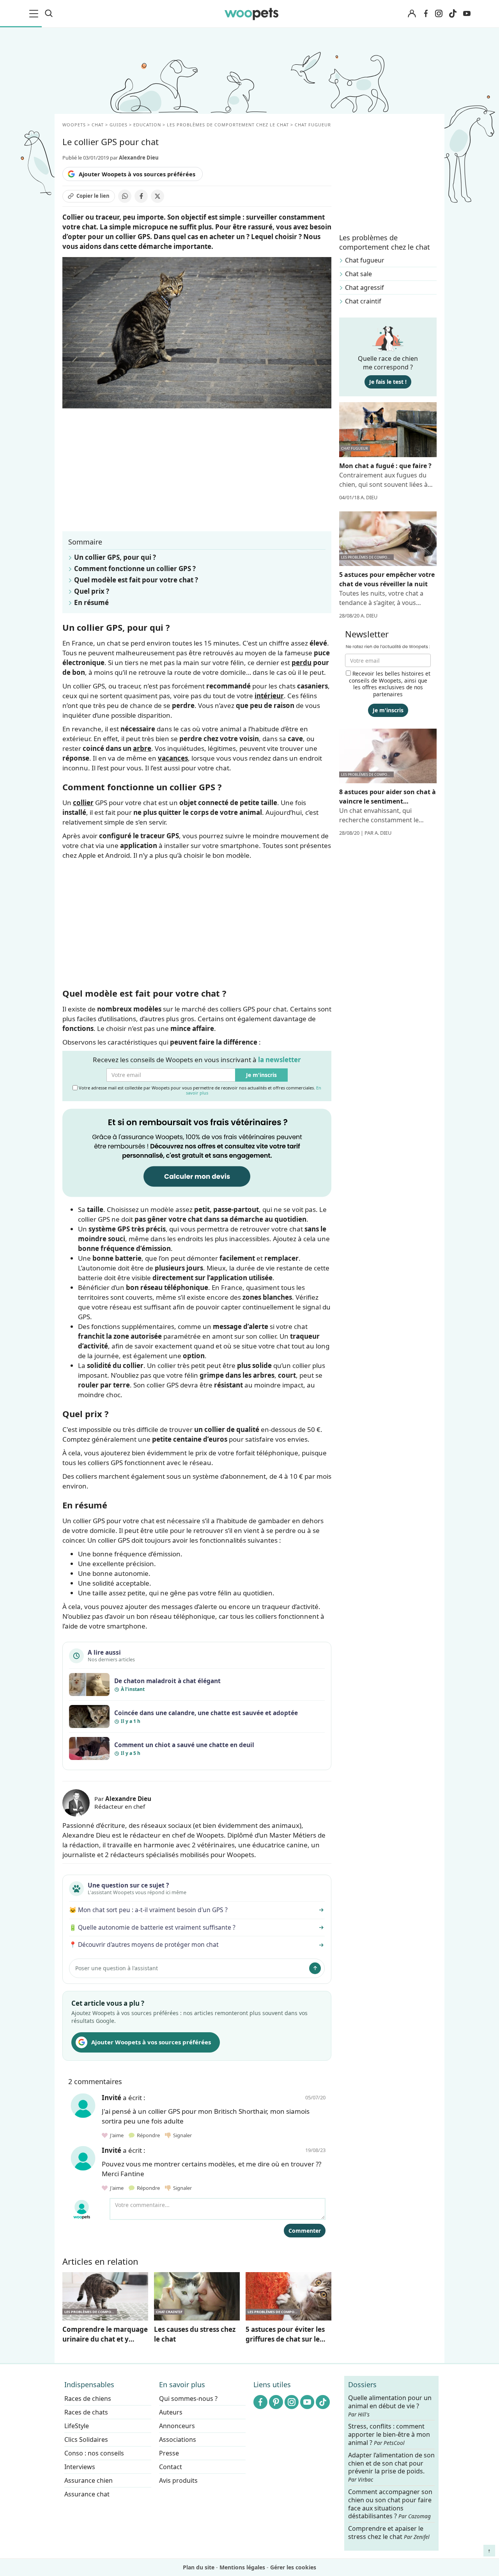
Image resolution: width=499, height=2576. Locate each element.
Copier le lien (93, 196)
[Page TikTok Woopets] (453, 14)
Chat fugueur (365, 260)
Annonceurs (177, 2426)
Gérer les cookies (293, 2567)
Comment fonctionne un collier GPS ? (135, 569)
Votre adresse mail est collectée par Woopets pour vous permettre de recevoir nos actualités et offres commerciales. (199, 1090)
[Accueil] (251, 14)
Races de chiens (88, 2399)
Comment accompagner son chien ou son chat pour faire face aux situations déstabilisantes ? (390, 2504)
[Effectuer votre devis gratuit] (197, 1152)
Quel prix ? (92, 591)
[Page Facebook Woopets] (426, 14)
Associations (178, 2439)
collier (83, 803)
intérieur (269, 696)
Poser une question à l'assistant (117, 1968)
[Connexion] (412, 14)
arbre (142, 748)
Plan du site (199, 2567)
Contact (171, 2467)
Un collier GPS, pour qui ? (115, 557)
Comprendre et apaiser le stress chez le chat (389, 2533)
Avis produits (178, 2480)
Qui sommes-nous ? (188, 2399)
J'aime (116, 2135)
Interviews (80, 2467)
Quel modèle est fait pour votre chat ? (136, 580)
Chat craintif (363, 301)
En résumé (91, 602)
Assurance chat (87, 2494)
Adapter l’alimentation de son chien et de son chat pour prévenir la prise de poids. (391, 2467)
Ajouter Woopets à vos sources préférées (137, 174)
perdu (302, 663)
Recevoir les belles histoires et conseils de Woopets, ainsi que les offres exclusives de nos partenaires (390, 684)
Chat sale (358, 274)
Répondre (148, 2135)
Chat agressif (365, 287)
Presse (169, 2453)
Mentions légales (242, 2567)
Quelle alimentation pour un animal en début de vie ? (390, 2406)
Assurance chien (88, 2480)
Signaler (181, 2135)
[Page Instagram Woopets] (439, 14)
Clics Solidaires (86, 2439)
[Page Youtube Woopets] (467, 14)
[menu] (35, 14)
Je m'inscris (261, 1075)
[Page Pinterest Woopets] (276, 2402)
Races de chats (86, 2412)
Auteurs (171, 2412)
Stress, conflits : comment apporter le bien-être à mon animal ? (389, 2435)
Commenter (305, 2231)
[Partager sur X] (157, 196)
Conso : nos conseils (94, 2453)
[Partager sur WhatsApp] (125, 196)
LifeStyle (77, 2426)
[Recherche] (49, 14)
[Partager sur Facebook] (141, 196)
